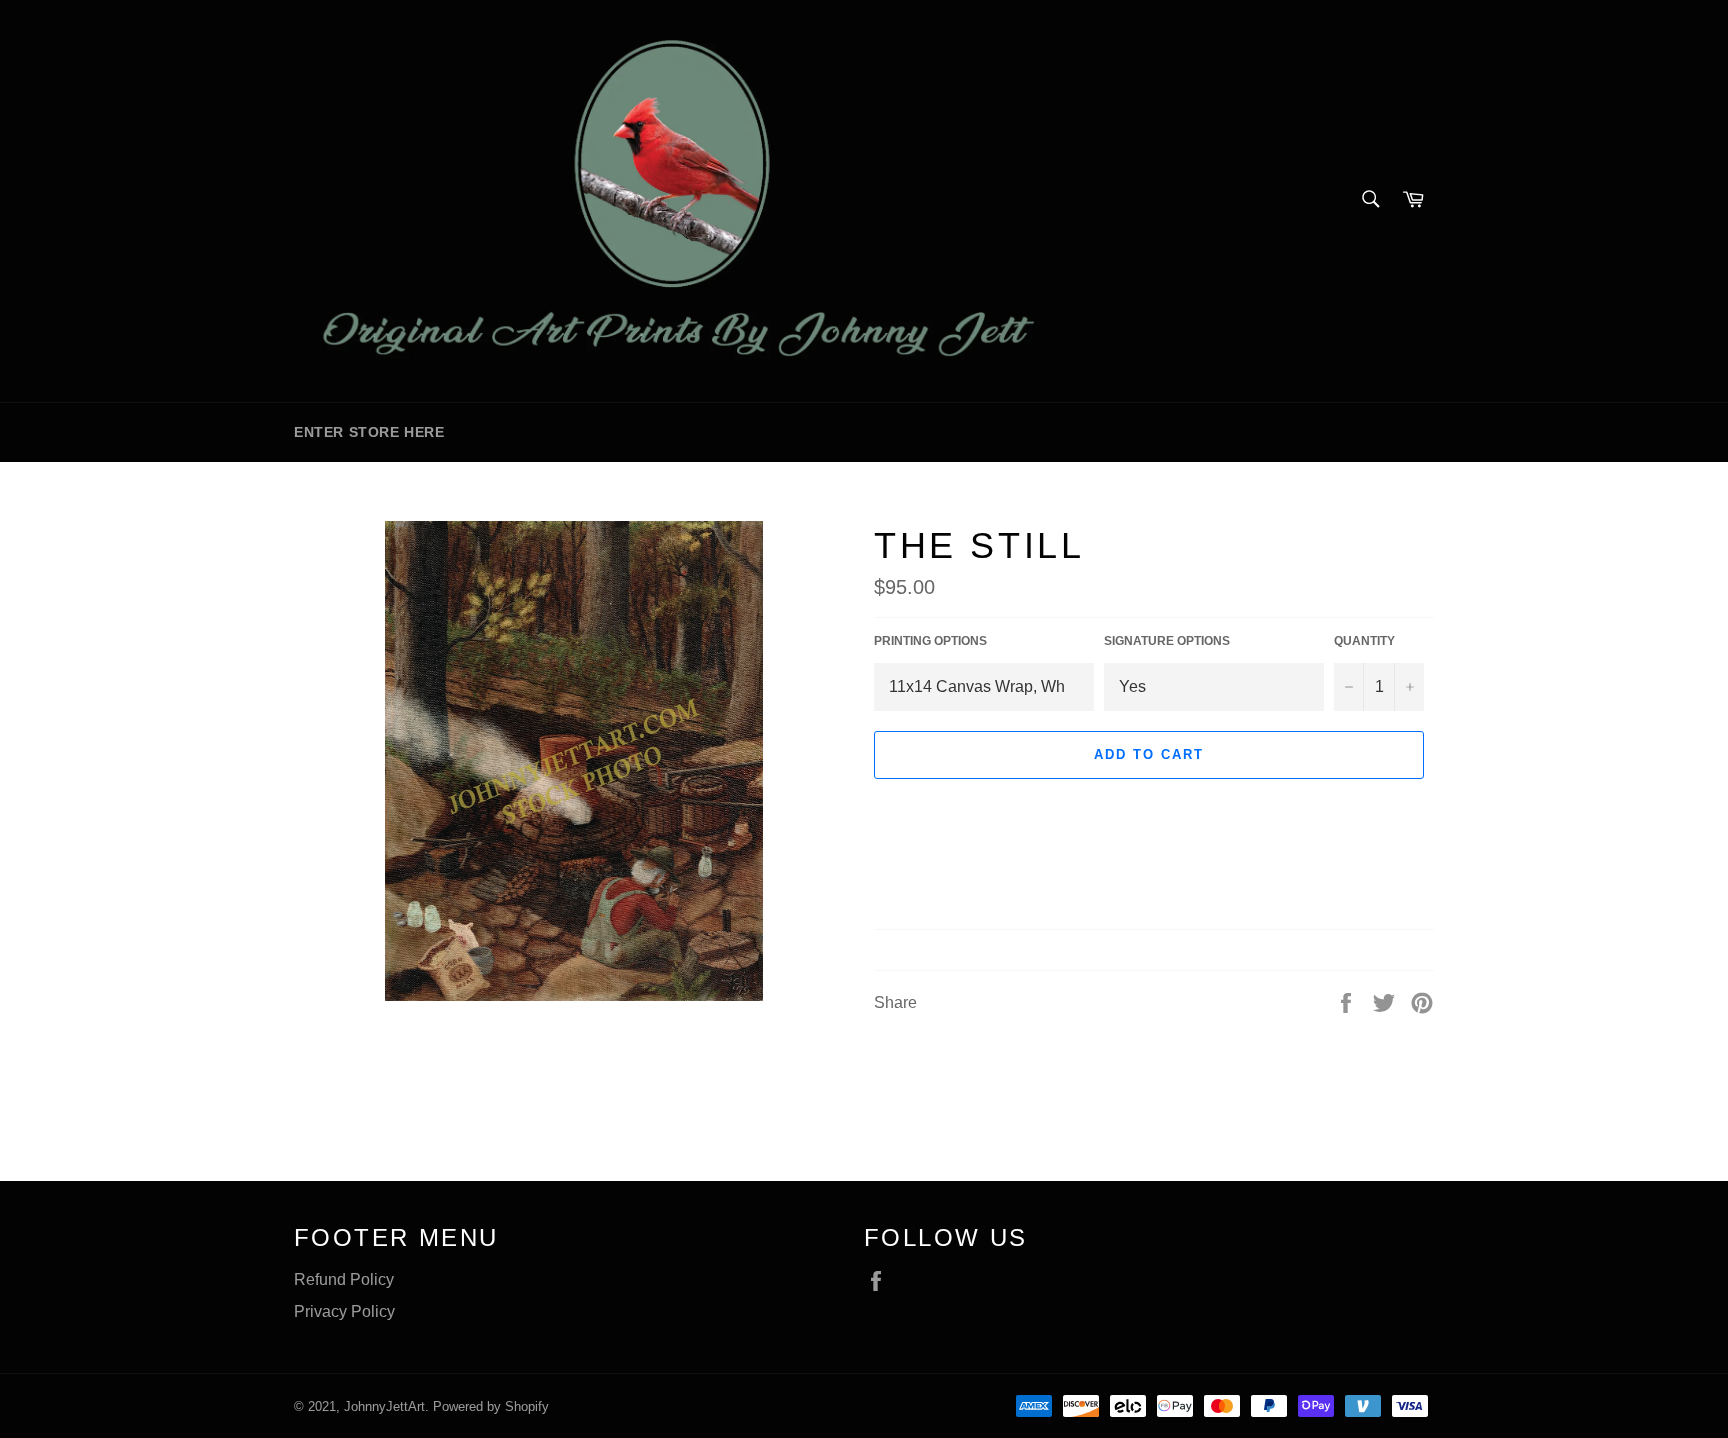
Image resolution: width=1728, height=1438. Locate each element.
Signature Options (1167, 641)
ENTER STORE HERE (369, 432)
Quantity (1364, 641)
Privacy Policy (344, 1311)
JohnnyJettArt (384, 1406)
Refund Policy (344, 1279)
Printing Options (930, 641)
